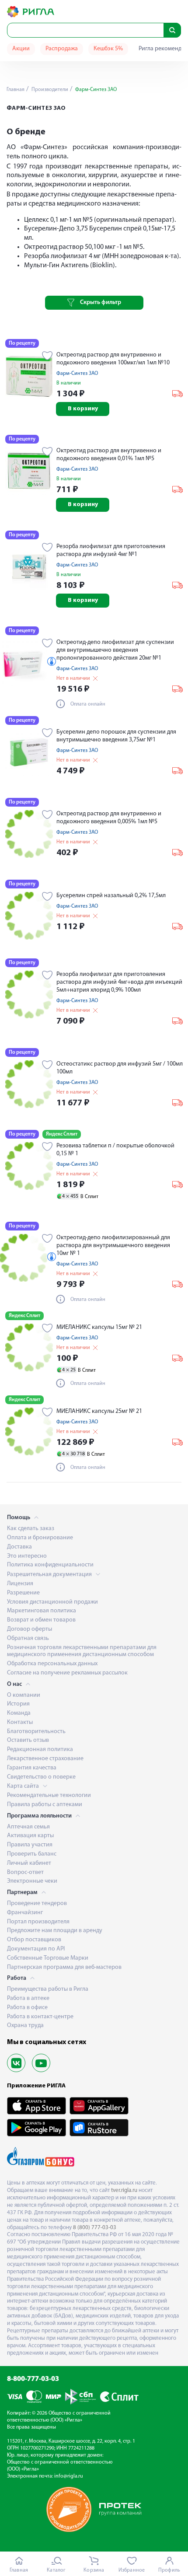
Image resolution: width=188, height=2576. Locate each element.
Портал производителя (38, 1922)
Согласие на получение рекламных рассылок (67, 1673)
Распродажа (62, 49)
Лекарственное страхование (45, 1759)
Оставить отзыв (28, 1740)
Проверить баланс (32, 1854)
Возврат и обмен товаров (41, 1620)
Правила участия (30, 1845)
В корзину (83, 409)
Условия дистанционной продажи (52, 1602)
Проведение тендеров (37, 1903)
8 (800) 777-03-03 (95, 2228)
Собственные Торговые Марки (48, 1958)
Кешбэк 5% (108, 49)
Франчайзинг (25, 1913)
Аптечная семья (28, 1827)
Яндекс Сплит (62, 1134)
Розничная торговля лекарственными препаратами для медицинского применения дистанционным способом (82, 1651)
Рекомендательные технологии (49, 1795)
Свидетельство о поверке (41, 1777)
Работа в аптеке (28, 1998)
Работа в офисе (27, 2008)
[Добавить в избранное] (47, 357)
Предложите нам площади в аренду (55, 1931)
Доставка (19, 1547)
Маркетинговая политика (42, 1611)
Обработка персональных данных (52, 1664)
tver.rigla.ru (124, 2190)
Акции (21, 49)
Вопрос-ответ (25, 1872)
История (18, 1704)
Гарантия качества (32, 1768)
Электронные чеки (32, 1881)
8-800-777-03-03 (33, 2379)
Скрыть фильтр (101, 302)
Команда (19, 1713)
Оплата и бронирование (40, 1538)
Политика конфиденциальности (50, 1565)
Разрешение (23, 1593)
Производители (49, 90)
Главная (16, 90)
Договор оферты (30, 1629)
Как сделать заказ (31, 1529)
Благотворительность (36, 1732)
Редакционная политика (40, 1749)
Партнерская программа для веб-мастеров (64, 1967)
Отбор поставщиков (34, 1940)
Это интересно (27, 1556)
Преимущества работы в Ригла (48, 1989)
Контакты (20, 1722)
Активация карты (30, 1836)
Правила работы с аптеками (45, 1805)
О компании (24, 1695)
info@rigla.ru (69, 2476)
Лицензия (20, 1584)
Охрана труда (25, 2025)
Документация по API (36, 1949)
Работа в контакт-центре (40, 2017)
